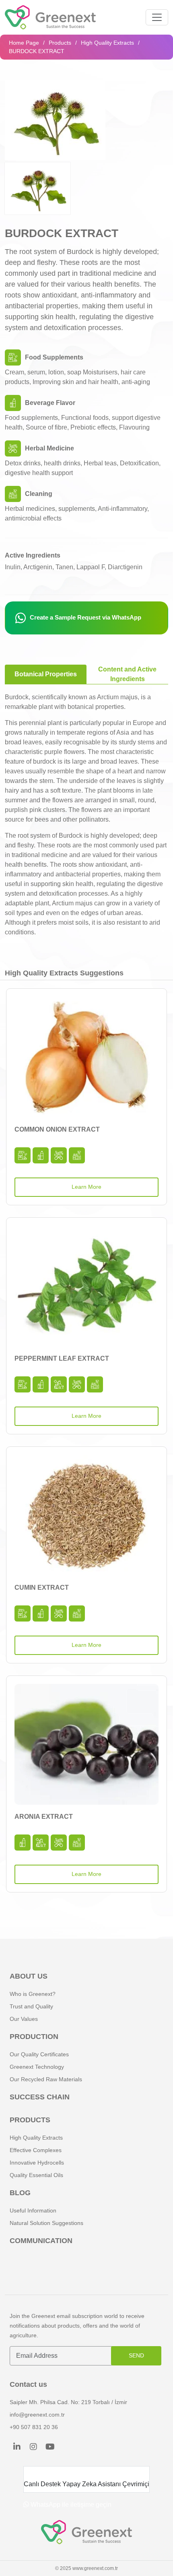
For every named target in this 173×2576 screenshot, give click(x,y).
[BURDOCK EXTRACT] (55, 120)
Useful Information (33, 2210)
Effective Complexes (36, 2150)
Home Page (24, 43)
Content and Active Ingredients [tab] (127, 674)
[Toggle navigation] (157, 17)
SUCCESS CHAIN (40, 2097)
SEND (136, 2355)
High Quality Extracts (107, 43)
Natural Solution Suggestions (46, 2223)
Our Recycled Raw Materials (46, 2079)
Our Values (24, 2019)
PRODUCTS (30, 2120)
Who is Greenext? (33, 1994)
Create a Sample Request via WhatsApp (85, 617)
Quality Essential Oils (36, 2175)
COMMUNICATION (41, 2241)
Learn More (86, 1187)
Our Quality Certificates (39, 2054)
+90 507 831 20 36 (34, 2427)
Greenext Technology (37, 2067)
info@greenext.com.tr (37, 2415)
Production (34, 2037)
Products (60, 43)
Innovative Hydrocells (37, 2163)
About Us (29, 1976)
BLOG (20, 2193)
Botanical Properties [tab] (46, 674)
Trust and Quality (31, 2006)
